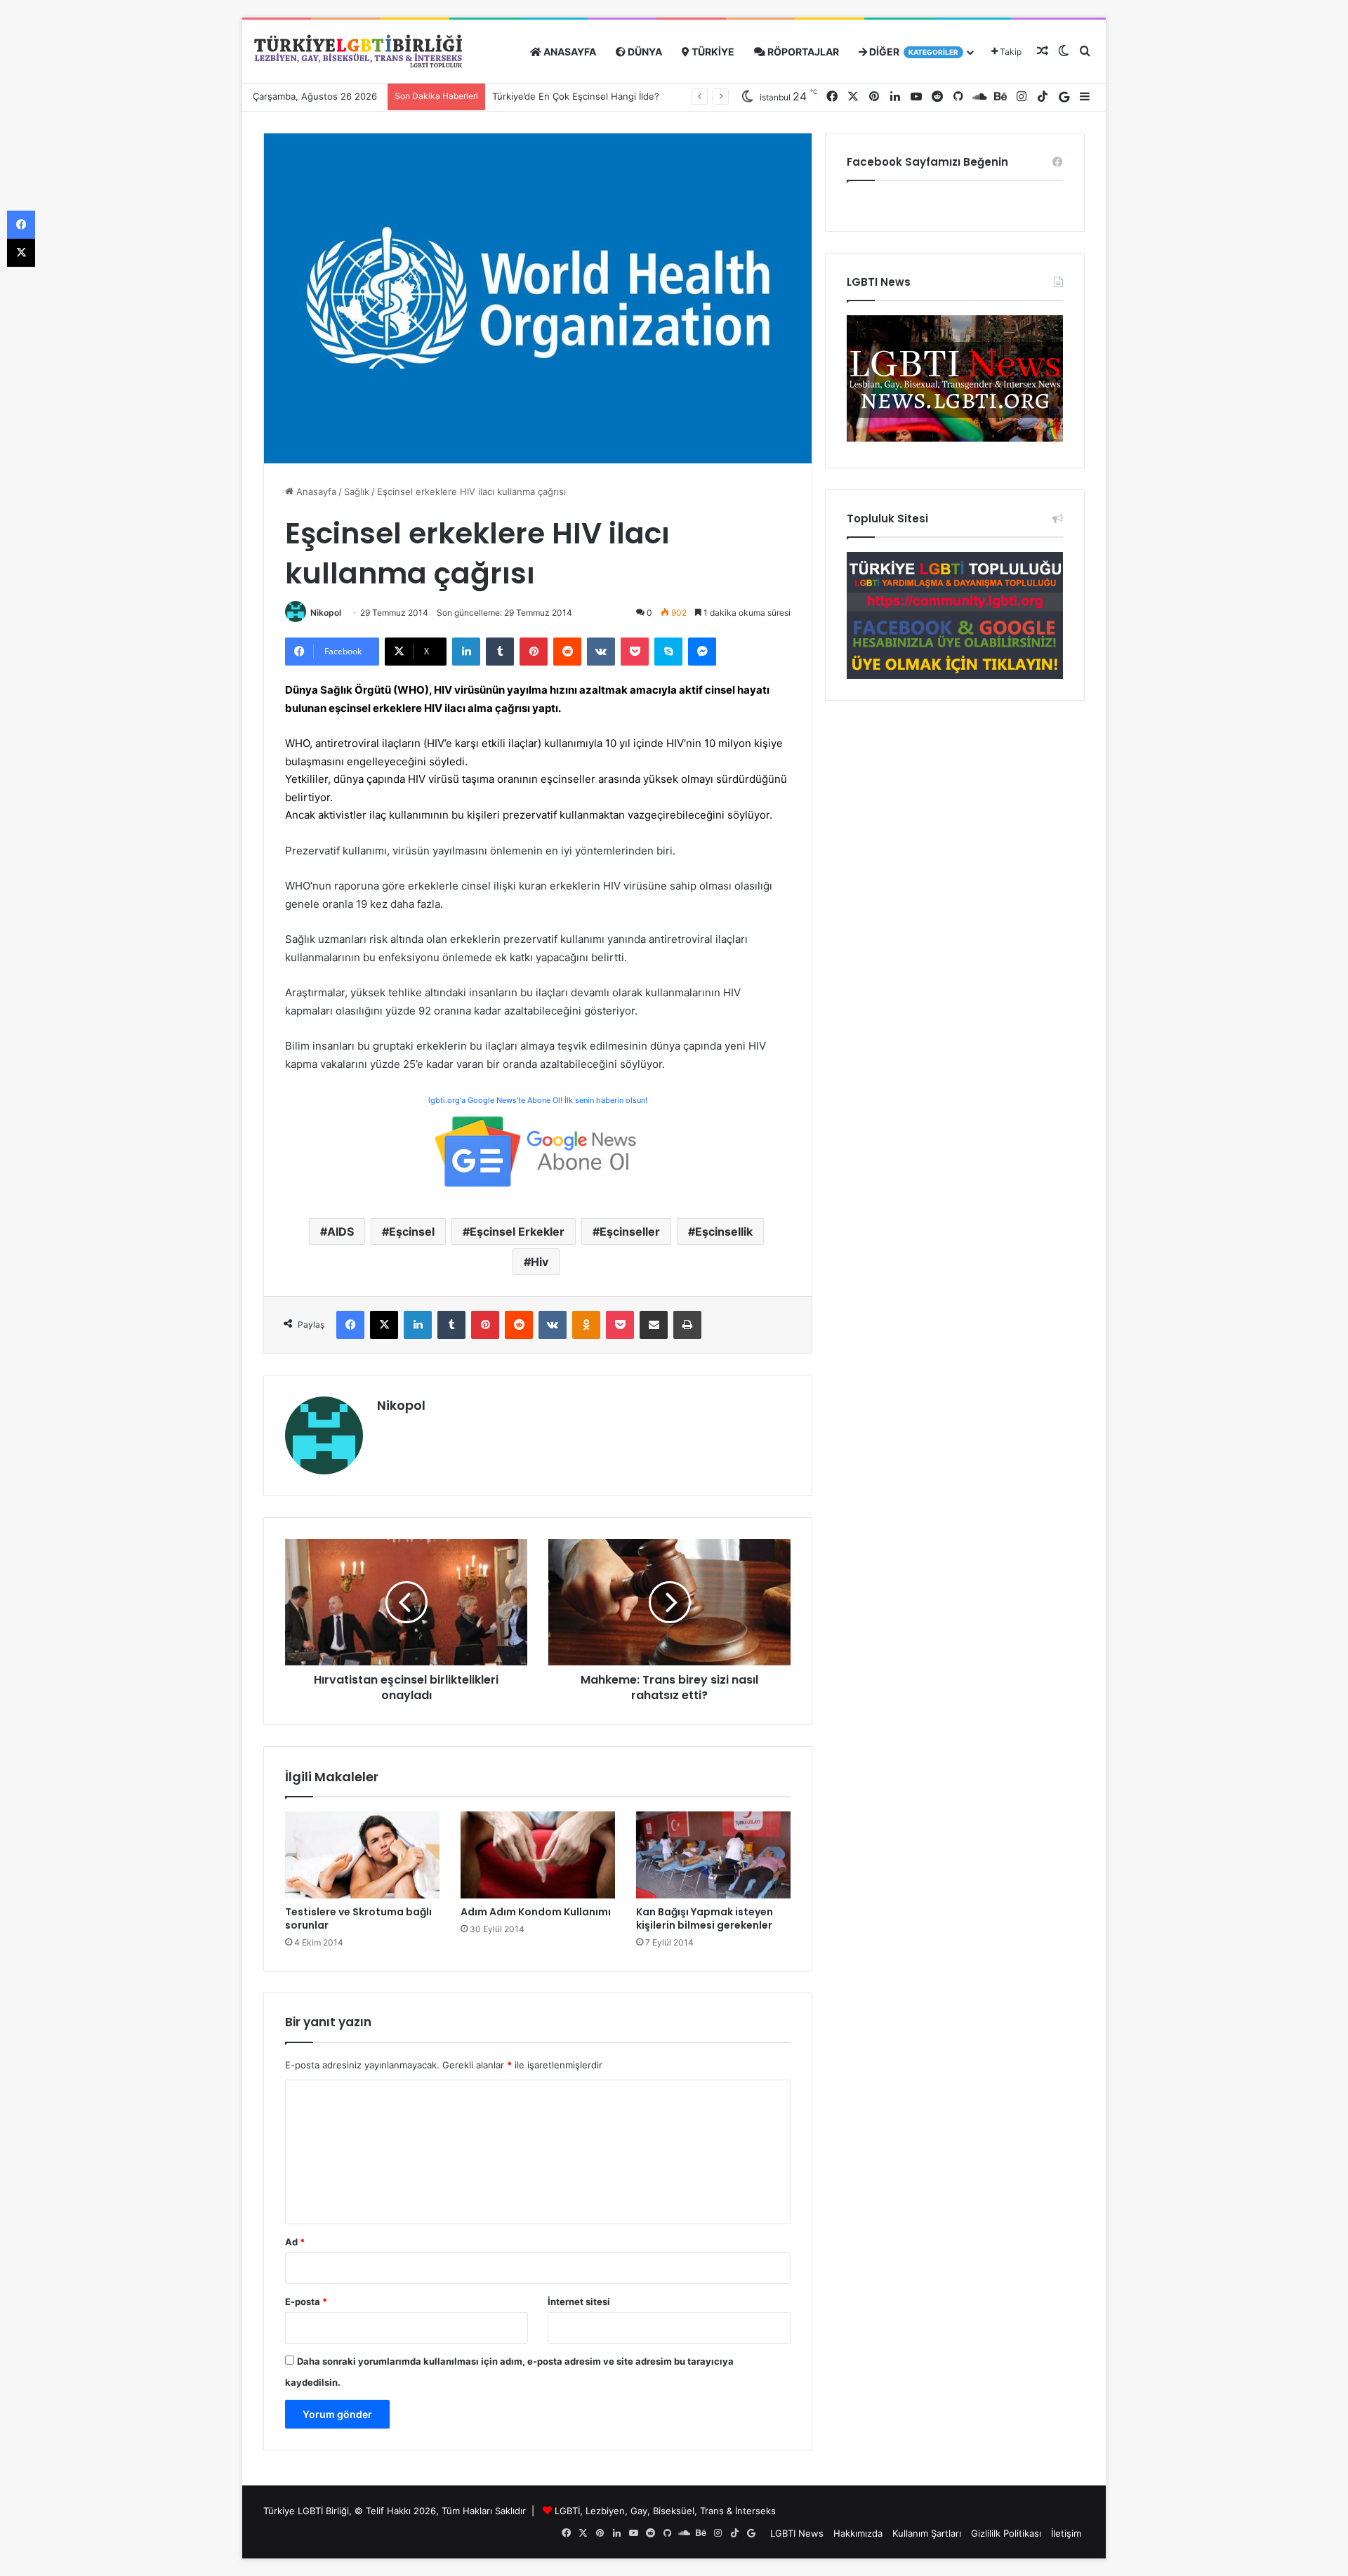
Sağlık (357, 491)
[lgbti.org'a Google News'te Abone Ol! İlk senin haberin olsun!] (538, 1150)
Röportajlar (802, 52)
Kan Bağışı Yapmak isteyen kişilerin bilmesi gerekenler (705, 1918)
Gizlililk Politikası (1006, 2533)
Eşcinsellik (724, 1231)
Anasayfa (569, 52)
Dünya (644, 52)
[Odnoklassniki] (586, 1325)
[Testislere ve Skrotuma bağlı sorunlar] (362, 1855)
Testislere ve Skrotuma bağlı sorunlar (358, 1918)
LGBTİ (567, 2511)
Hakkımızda (858, 2533)
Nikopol (326, 613)
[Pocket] (635, 652)
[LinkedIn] (466, 652)
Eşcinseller (630, 1231)
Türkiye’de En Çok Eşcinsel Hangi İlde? (576, 96)
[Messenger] (702, 652)
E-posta (306, 2301)
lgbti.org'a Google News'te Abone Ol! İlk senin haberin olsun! (538, 1100)
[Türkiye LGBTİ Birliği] (358, 52)
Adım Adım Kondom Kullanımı (536, 1912)
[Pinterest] (534, 652)
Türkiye (712, 52)
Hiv (540, 1262)
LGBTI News (797, 2533)
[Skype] (668, 652)
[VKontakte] (601, 652)
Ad (295, 2242)
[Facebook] (350, 1325)
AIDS (341, 1231)
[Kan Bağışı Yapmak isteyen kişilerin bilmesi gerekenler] (713, 1855)
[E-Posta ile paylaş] (654, 1325)
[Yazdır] (687, 1325)
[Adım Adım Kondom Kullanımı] (538, 1855)
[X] (384, 1325)
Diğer (913, 52)
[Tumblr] (500, 652)
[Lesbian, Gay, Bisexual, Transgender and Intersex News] (955, 438)
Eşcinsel (412, 1231)
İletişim (1066, 2533)
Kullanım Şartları (927, 2533)
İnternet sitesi (579, 2301)
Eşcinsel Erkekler (517, 1231)
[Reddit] (567, 652)
